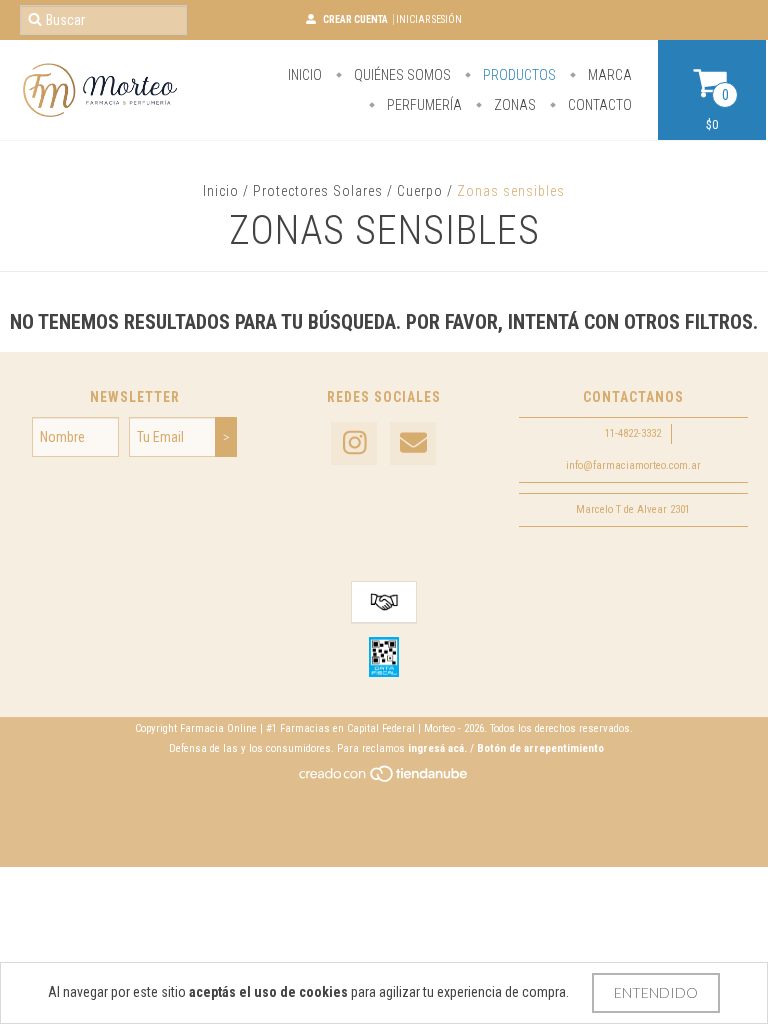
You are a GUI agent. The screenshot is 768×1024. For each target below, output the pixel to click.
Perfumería (423, 105)
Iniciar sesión (429, 19)
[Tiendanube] (384, 779)
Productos (518, 75)
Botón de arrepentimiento (540, 748)
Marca (608, 75)
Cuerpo (420, 191)
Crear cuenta (355, 19)
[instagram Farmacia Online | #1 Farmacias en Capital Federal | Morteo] (354, 443)
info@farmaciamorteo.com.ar (633, 465)
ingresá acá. (437, 748)
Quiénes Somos (401, 75)
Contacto (598, 105)
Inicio (305, 75)
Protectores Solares (318, 191)
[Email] (413, 443)
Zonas (513, 105)
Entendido (656, 992)
